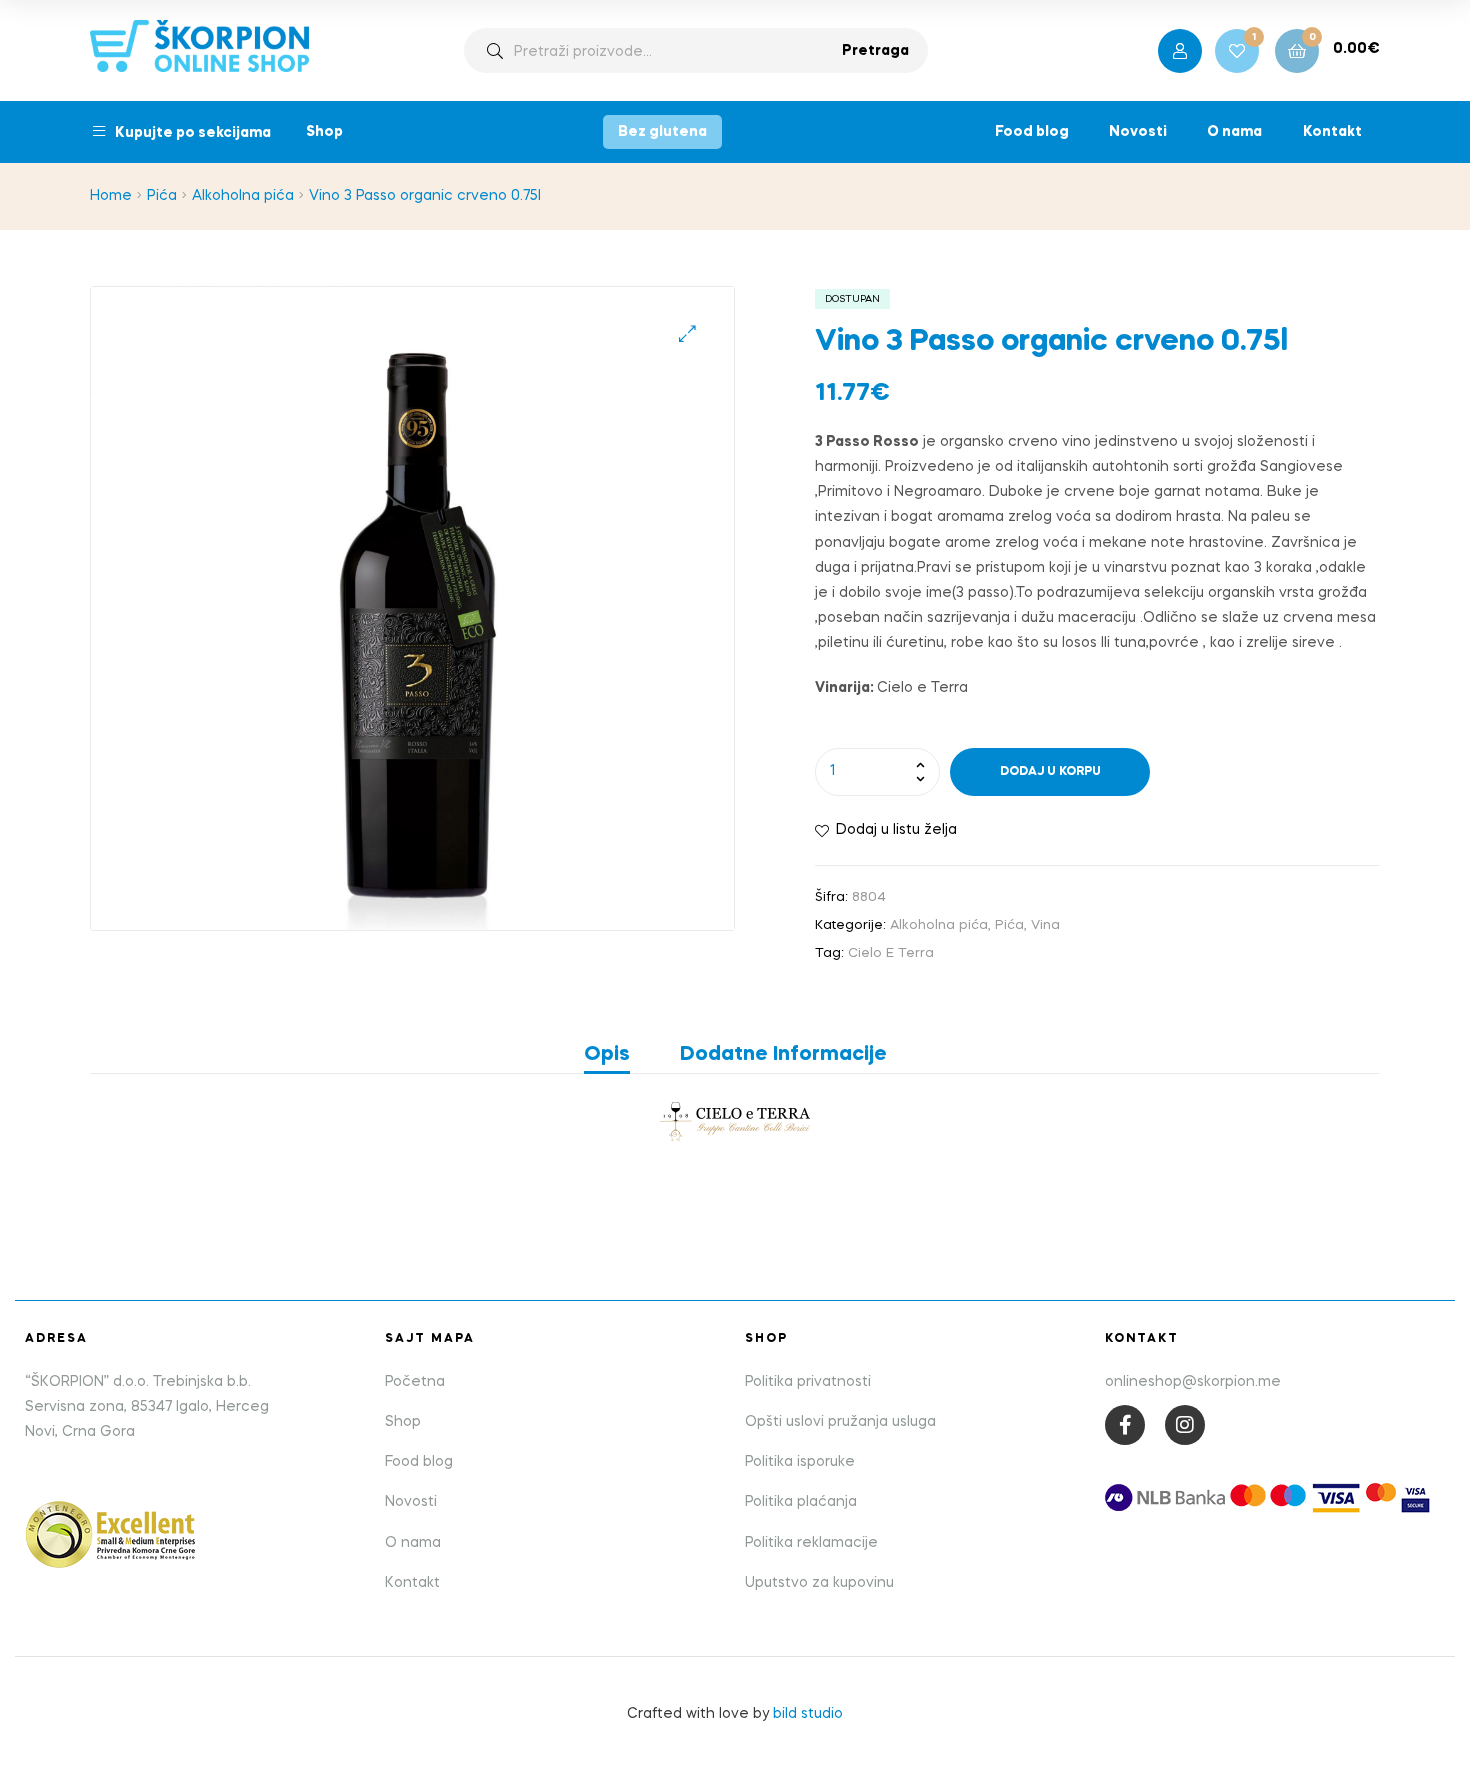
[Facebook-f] (1125, 1425)
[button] (687, 333)
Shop (324, 132)
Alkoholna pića (243, 196)
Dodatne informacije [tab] (783, 1055)
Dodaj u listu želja (896, 830)
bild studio (808, 1714)
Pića (162, 196)
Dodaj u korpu (1050, 772)
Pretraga (875, 51)
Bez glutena (662, 132)
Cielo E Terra (891, 953)
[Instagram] (1185, 1425)
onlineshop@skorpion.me (1193, 1382)
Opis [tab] (607, 1055)
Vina (1045, 925)
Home (111, 196)
